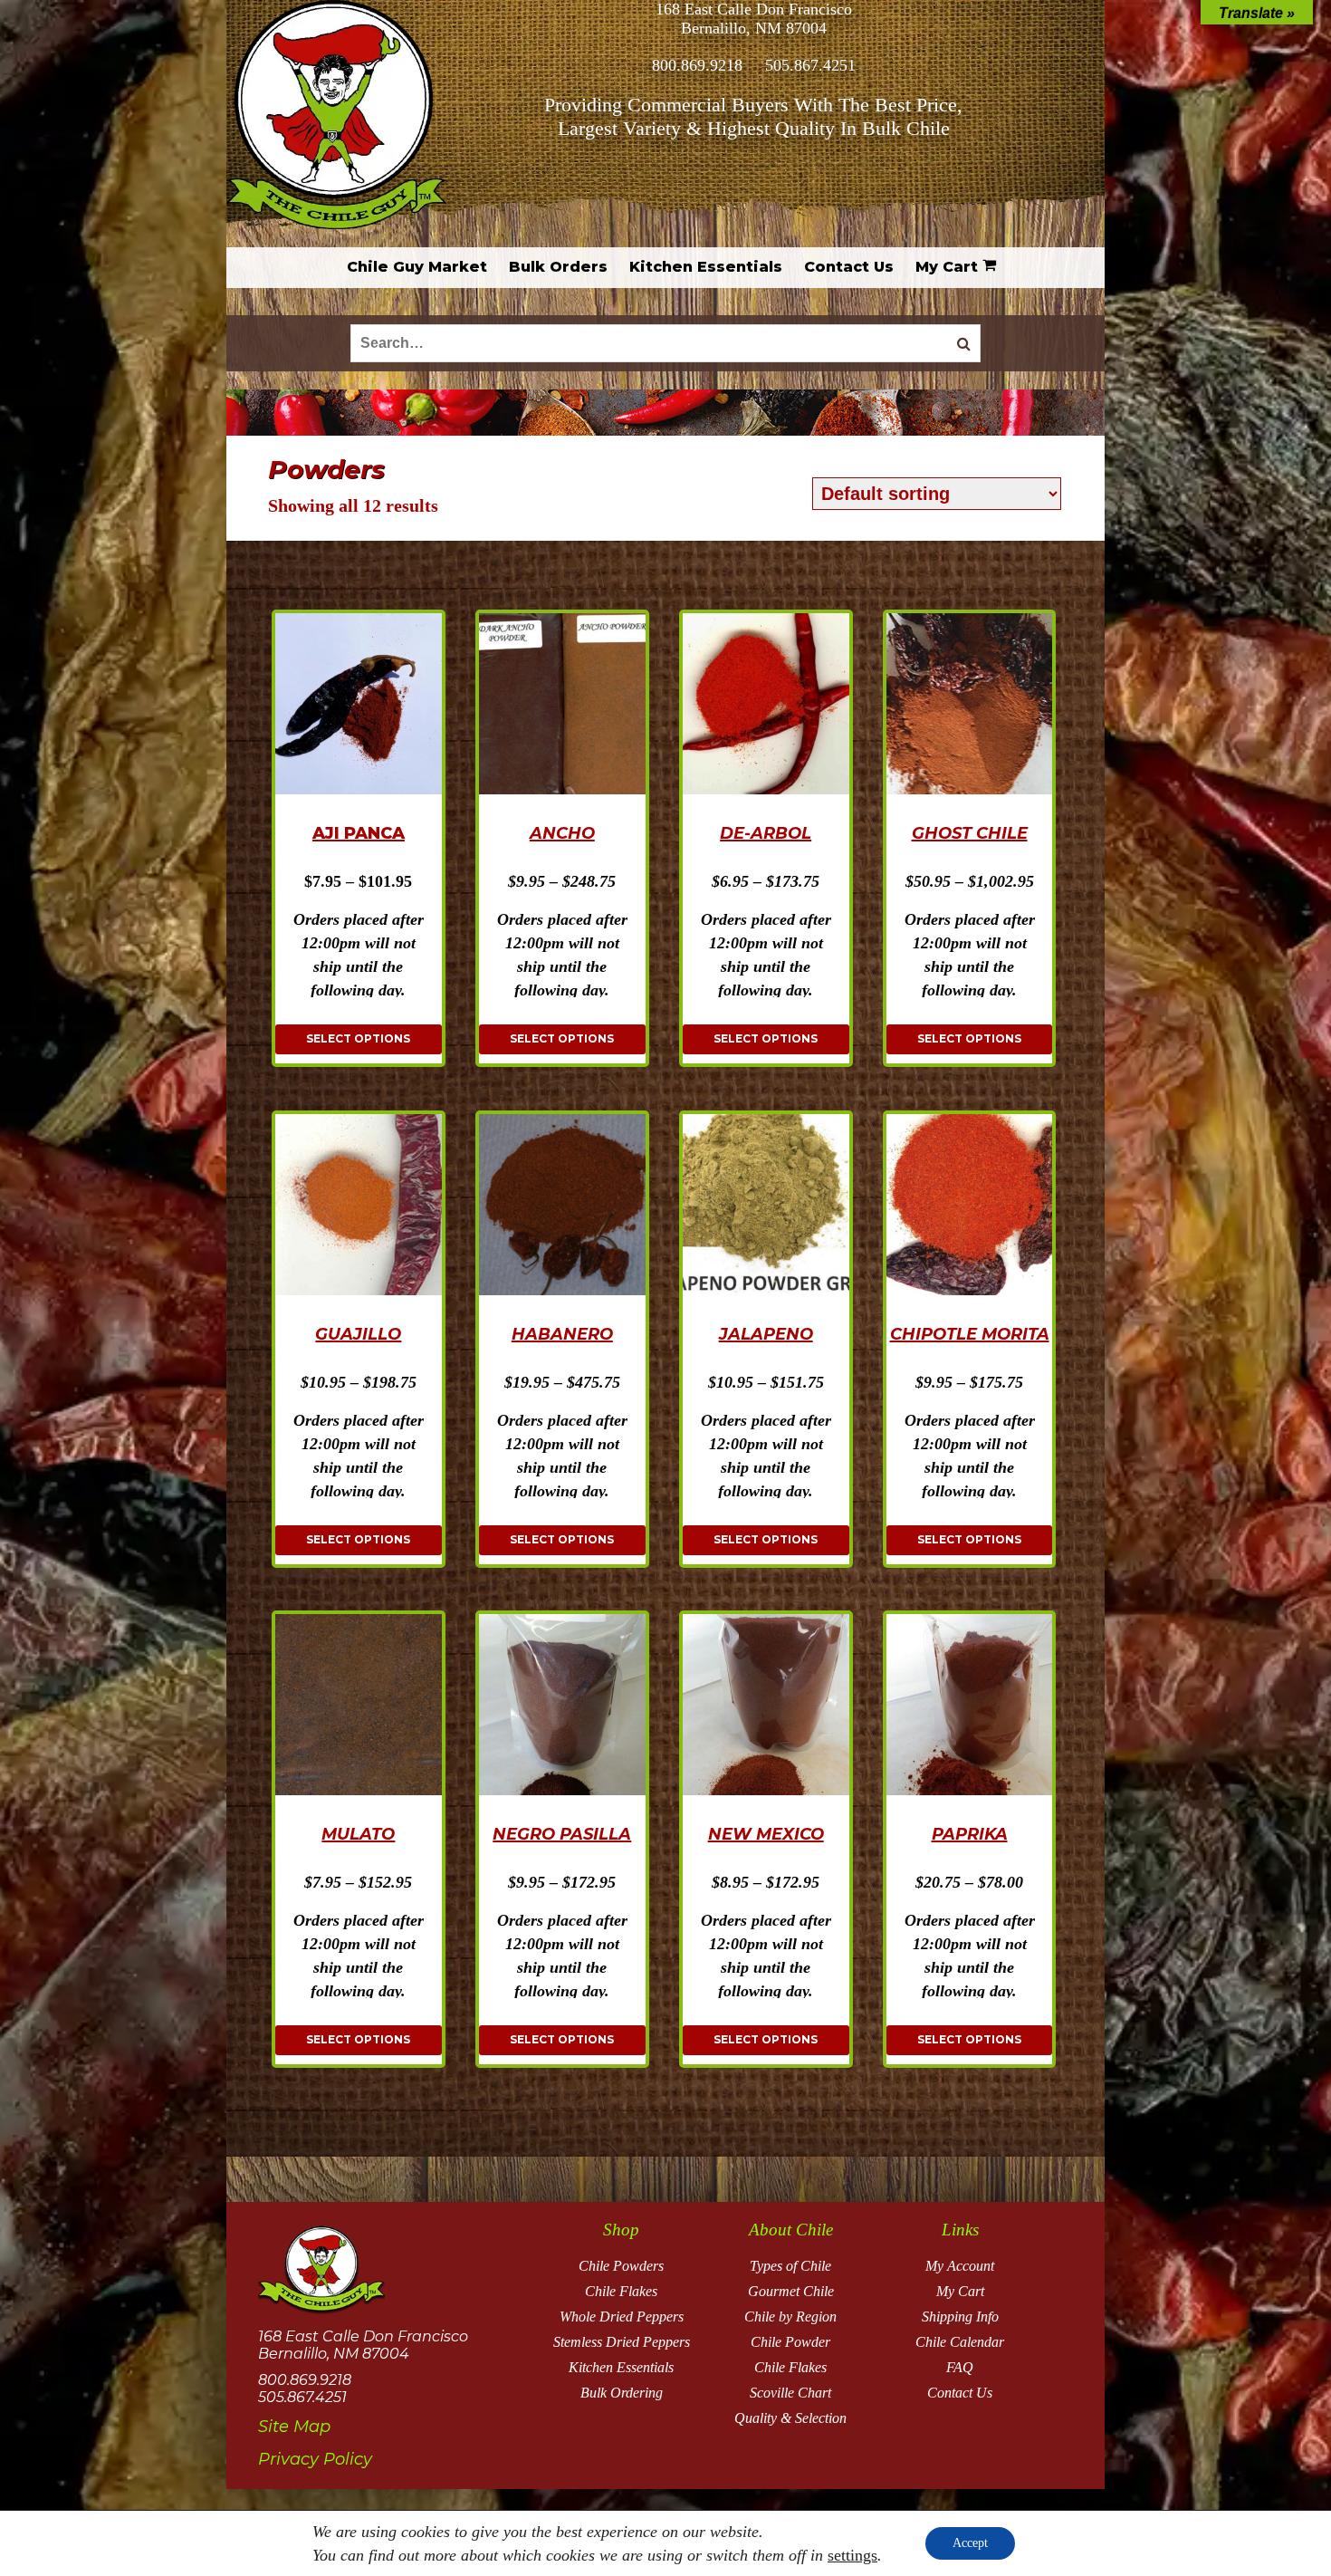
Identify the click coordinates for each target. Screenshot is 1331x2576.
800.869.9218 (697, 65)
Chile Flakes (621, 2291)
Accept (970, 2543)
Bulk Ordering (622, 2393)
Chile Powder (790, 2342)
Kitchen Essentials (621, 2367)
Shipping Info (960, 2316)
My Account (960, 2266)
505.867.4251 (810, 65)
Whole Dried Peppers (622, 2316)
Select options (358, 1038)
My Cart (960, 2291)
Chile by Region (790, 2316)
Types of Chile (790, 2266)
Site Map (294, 2427)
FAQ (960, 2367)
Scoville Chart (790, 2393)
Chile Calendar (960, 2342)
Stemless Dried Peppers (622, 2342)
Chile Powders (621, 2266)
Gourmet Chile (791, 2291)
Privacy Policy (315, 2459)
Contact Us (960, 2393)
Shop (621, 2230)
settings (852, 2555)
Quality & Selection (790, 2418)
